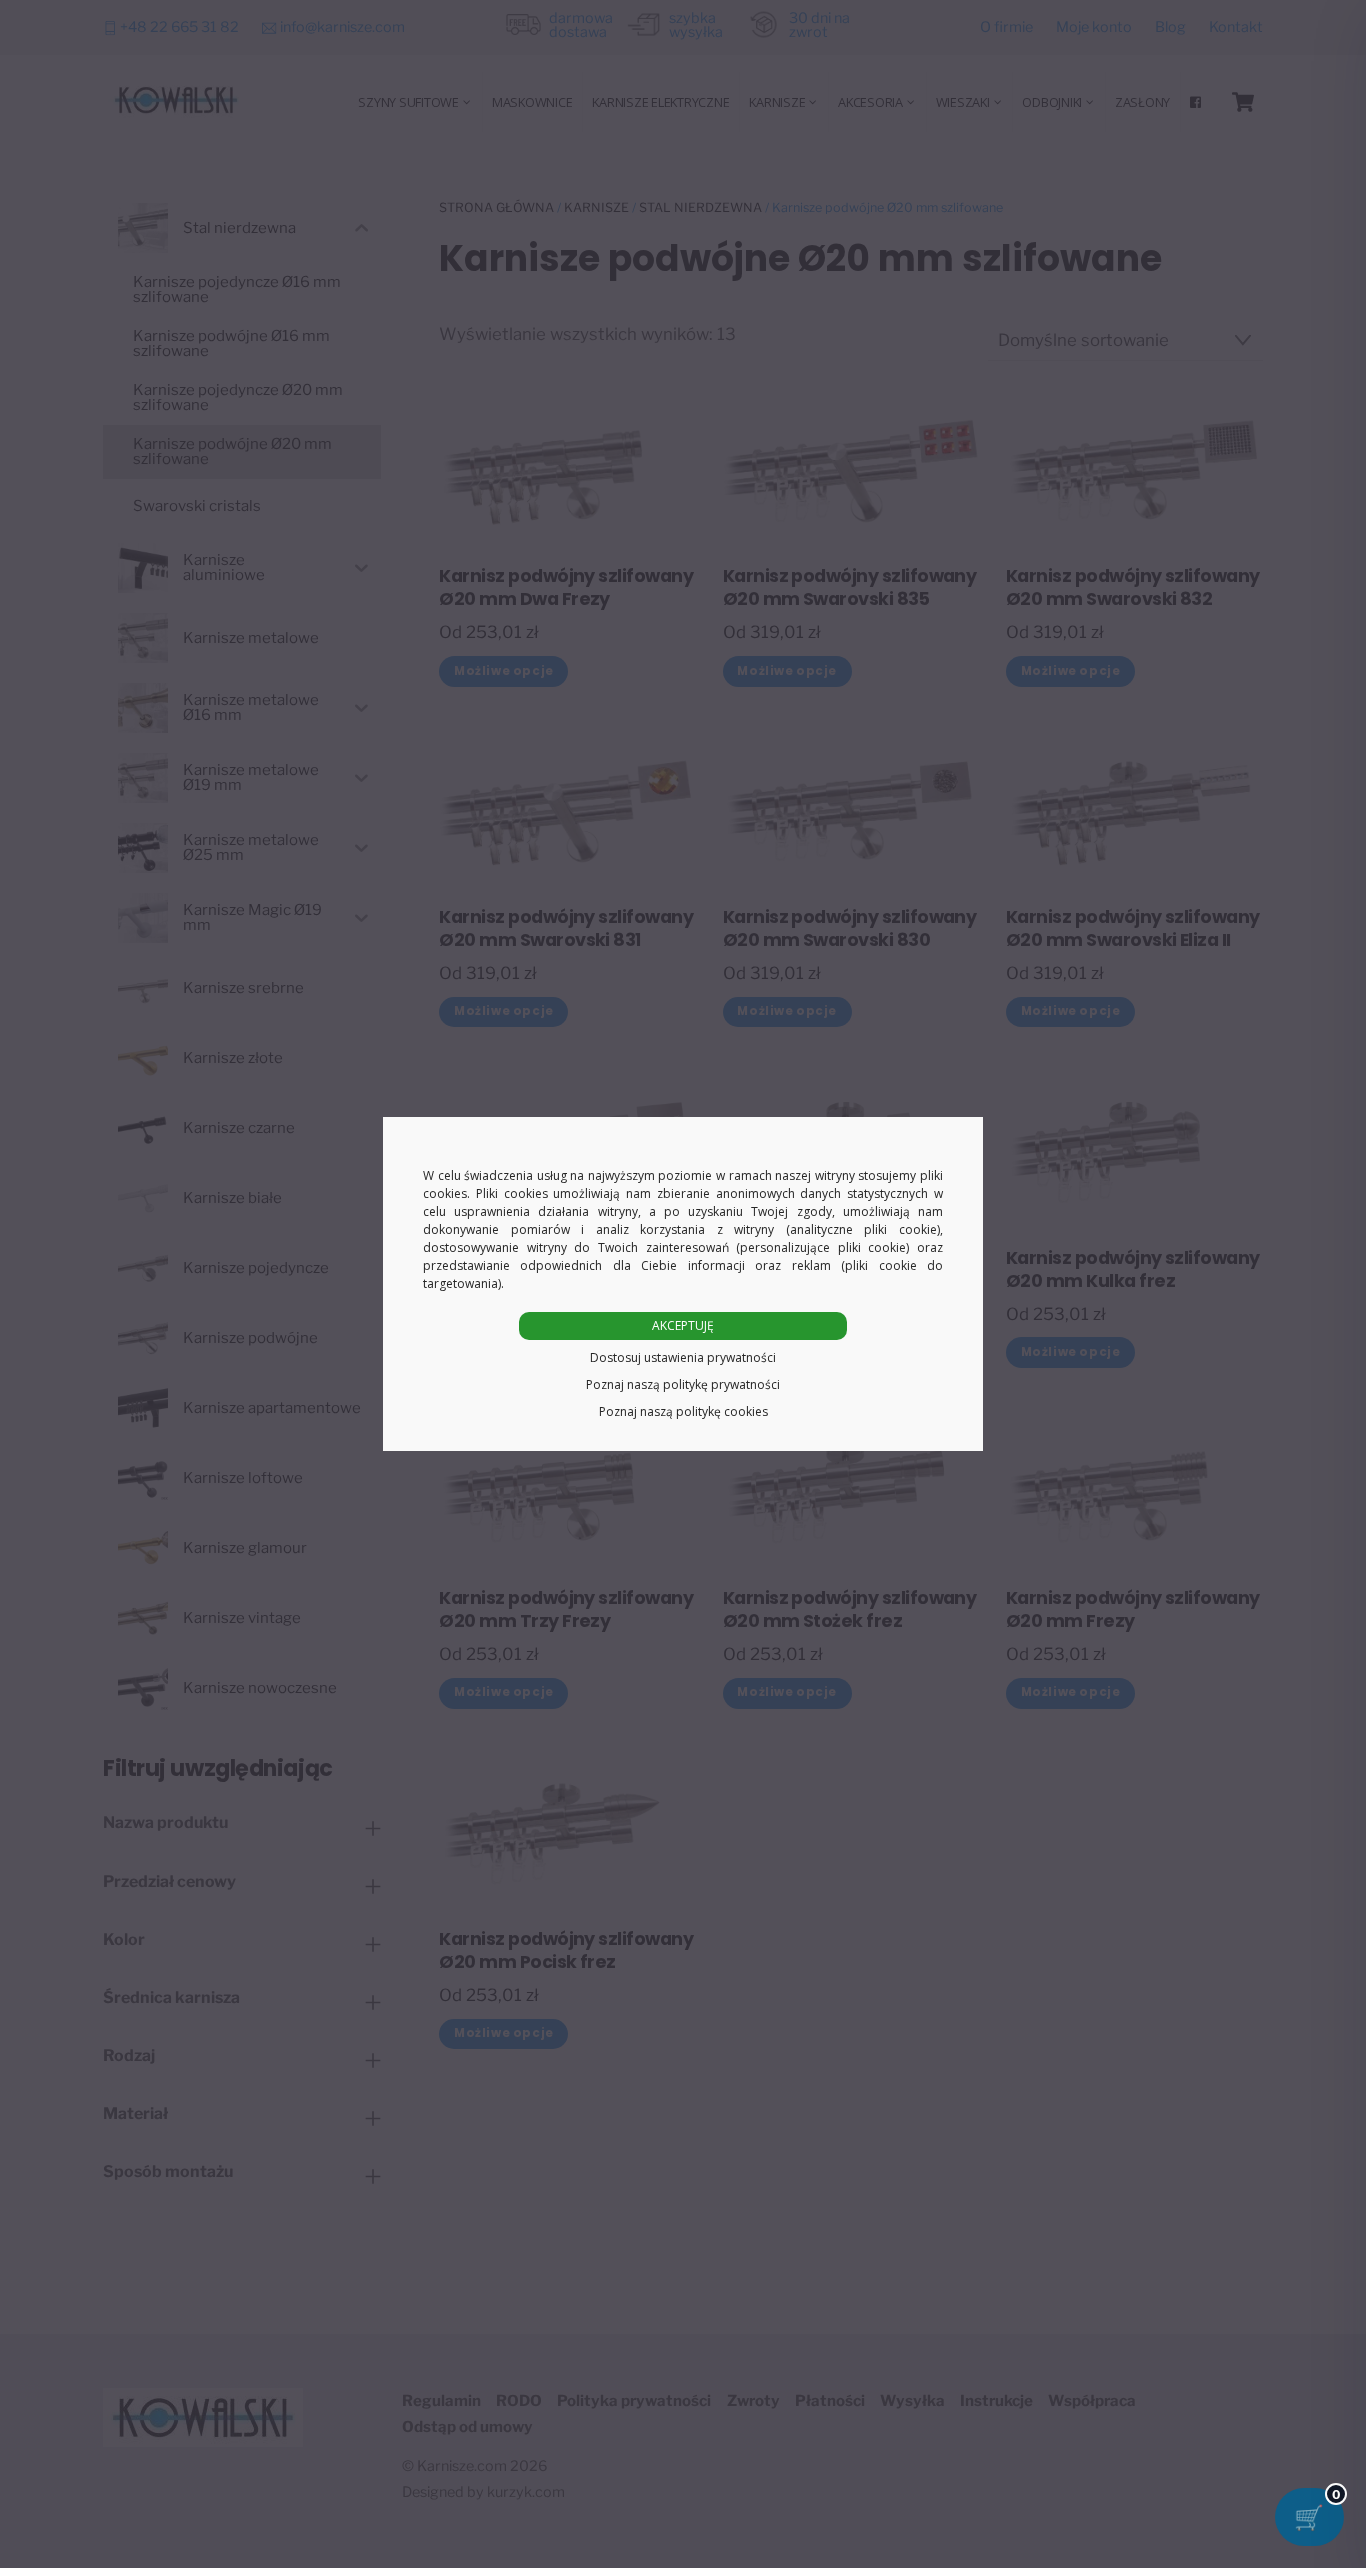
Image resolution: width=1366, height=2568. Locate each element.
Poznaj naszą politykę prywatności (683, 1384)
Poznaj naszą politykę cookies (683, 1411)
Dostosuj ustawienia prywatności (683, 1357)
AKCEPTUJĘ (683, 1325)
